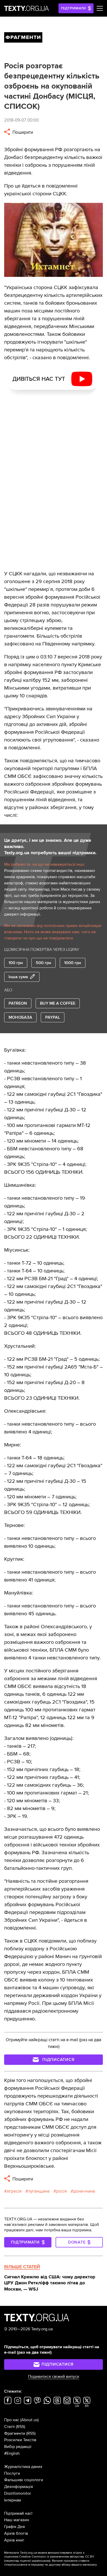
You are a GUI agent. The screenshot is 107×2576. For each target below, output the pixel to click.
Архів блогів (16, 2533)
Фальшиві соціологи (24, 2480)
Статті (9, 2427)
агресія (14, 2191)
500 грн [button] (44, 963)
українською (41, 2561)
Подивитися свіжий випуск (54, 2377)
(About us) (29, 2420)
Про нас (12, 2420)
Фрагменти (15, 2433)
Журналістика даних (23, 2467)
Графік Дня (15, 2527)
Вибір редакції (18, 2447)
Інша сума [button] (18, 977)
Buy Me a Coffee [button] (58, 1003)
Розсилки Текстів (20, 2440)
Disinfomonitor (18, 2493)
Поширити (22, 132)
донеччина (84, 2191)
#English (12, 2453)
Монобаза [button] (20, 1017)
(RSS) (21, 2427)
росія (61, 2191)
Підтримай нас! (18, 2513)
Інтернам (13, 2500)
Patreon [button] (18, 1003)
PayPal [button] (53, 1017)
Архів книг (14, 2540)
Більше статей (22, 2267)
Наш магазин (17, 2520)
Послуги (12, 2473)
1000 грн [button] (73, 963)
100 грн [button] (16, 963)
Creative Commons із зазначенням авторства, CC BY (57, 2557)
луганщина (39, 2191)
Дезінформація (19, 2487)
